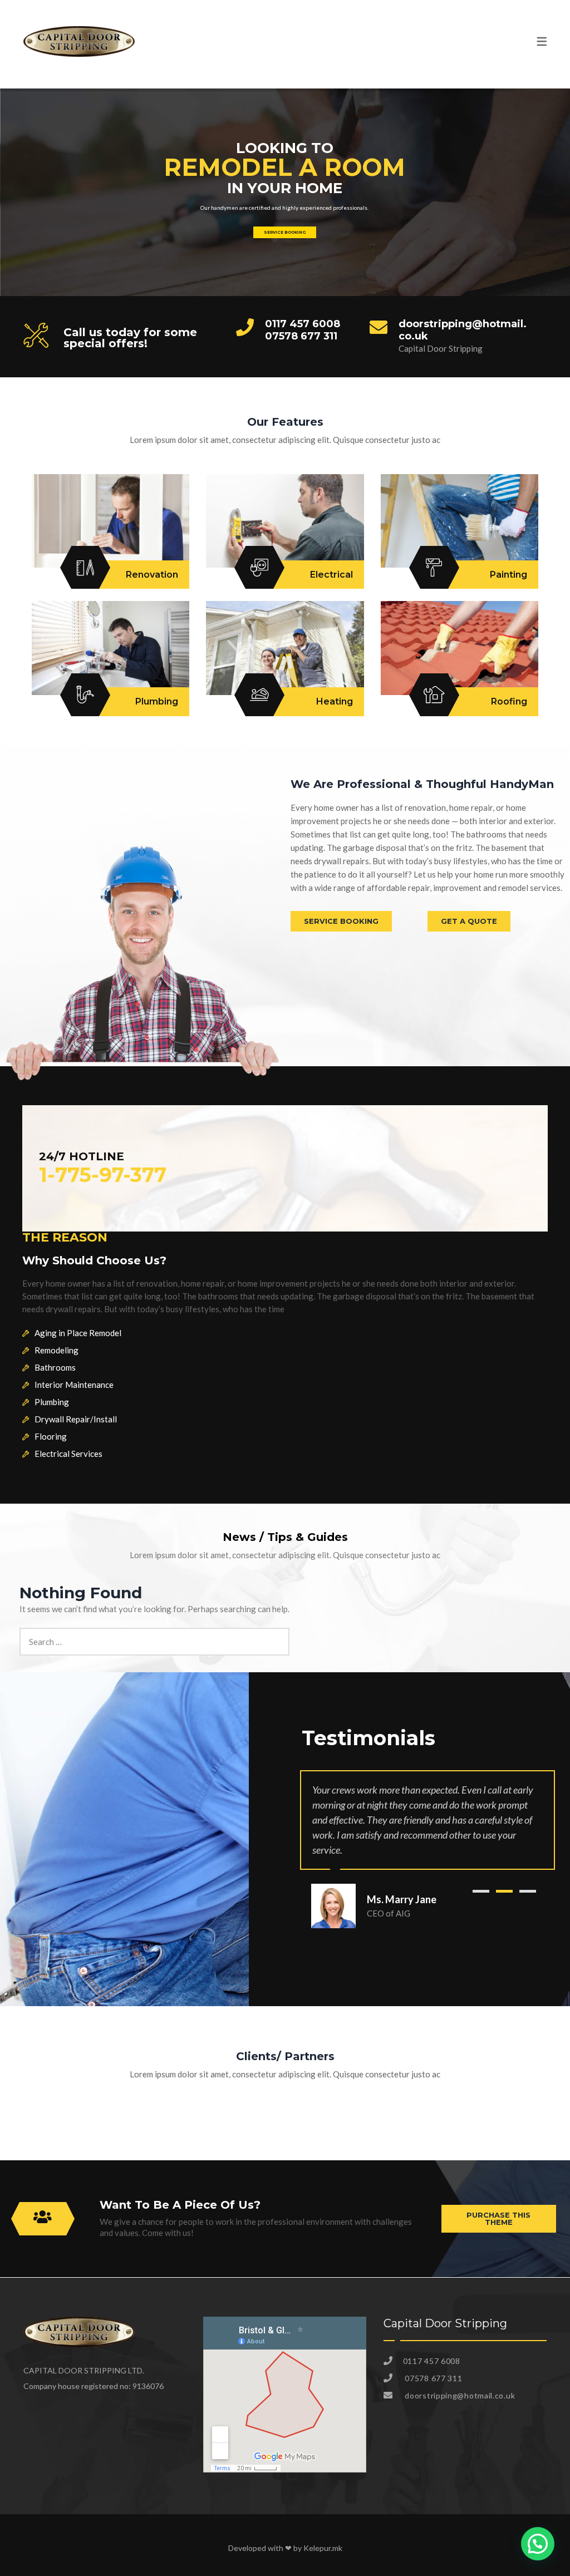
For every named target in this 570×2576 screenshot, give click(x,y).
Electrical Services (68, 1454)
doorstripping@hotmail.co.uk (463, 330)
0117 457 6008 (303, 324)
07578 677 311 (301, 336)
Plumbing (52, 1402)
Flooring (51, 1436)
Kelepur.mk (323, 2548)
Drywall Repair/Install (76, 1419)
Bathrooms (55, 1367)
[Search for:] (154, 1634)
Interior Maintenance (74, 1385)
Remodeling (56, 1350)
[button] (481, 1891)
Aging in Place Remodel (78, 1333)
